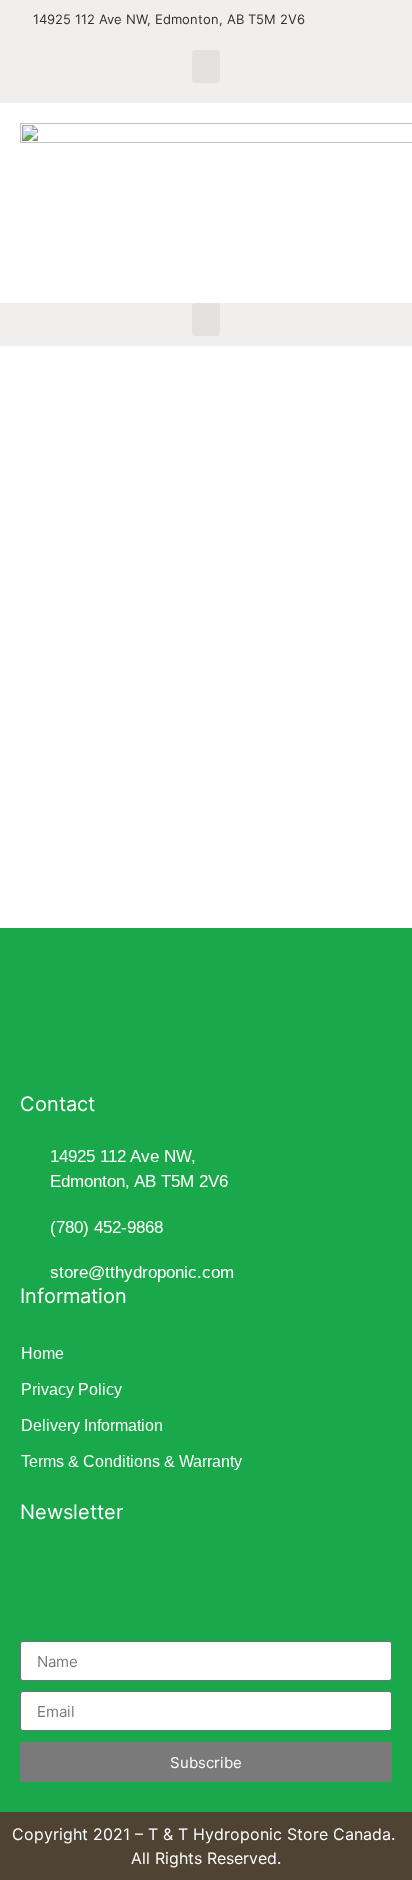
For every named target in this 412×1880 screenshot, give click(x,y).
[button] (206, 66)
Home (42, 1353)
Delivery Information (92, 1425)
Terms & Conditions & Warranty (131, 1461)
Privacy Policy (71, 1389)
